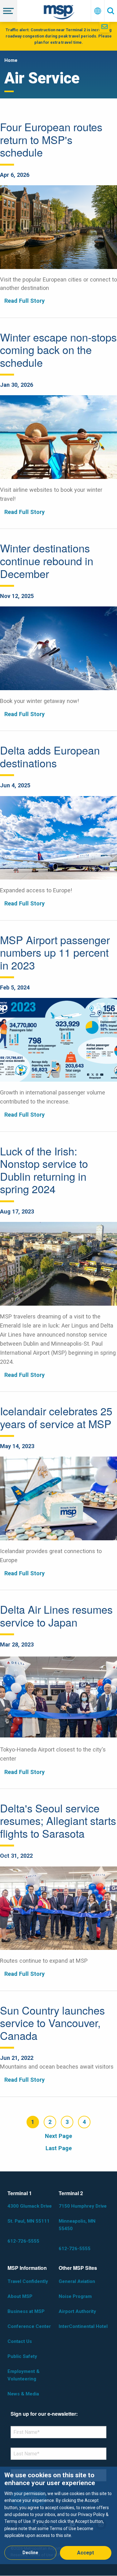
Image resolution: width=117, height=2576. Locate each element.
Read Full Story (24, 301)
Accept (85, 2553)
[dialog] (58, 2515)
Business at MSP (26, 2311)
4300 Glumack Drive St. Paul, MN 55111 (30, 2214)
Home (11, 60)
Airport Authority (77, 2311)
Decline (30, 2553)
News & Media (23, 2394)
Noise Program (75, 2296)
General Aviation (77, 2281)
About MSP (20, 2296)
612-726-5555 (23, 2241)
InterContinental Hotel (83, 2326)
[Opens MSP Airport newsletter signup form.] (105, 27)
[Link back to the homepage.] (59, 13)
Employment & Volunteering (24, 2375)
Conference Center (29, 2326)
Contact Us (20, 2341)
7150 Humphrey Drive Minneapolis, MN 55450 (83, 2217)
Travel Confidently (28, 2281)
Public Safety (22, 2356)
